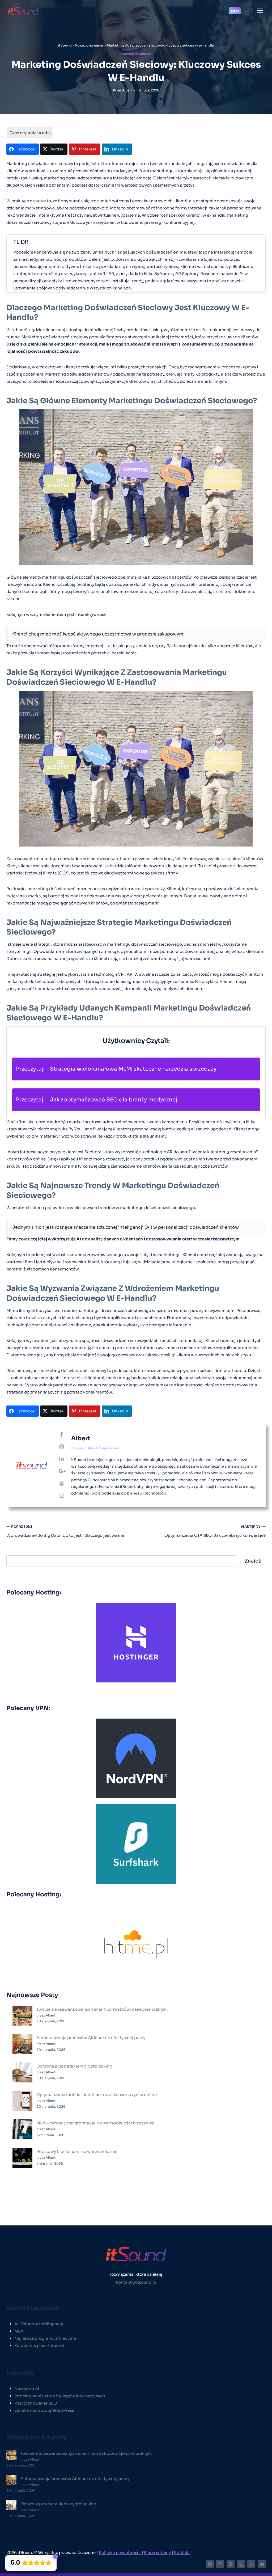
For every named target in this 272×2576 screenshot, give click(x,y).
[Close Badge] (55, 2557)
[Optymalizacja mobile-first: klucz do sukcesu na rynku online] (22, 2101)
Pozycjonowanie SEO (36, 2403)
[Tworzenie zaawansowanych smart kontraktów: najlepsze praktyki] (22, 2016)
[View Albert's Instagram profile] (61, 1447)
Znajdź (253, 1561)
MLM (235, 11)
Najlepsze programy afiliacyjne (45, 2338)
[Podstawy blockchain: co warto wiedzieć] (22, 2158)
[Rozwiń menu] (260, 10)
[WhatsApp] (251, 2564)
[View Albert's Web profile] (61, 1484)
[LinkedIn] (231, 2564)
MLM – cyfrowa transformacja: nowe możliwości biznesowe (95, 2123)
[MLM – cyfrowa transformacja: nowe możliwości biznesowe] (22, 2129)
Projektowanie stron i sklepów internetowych (60, 2396)
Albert (127, 90)
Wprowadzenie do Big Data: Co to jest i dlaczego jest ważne (65, 1531)
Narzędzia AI (27, 2389)
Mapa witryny (157, 2552)
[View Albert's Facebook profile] (61, 1435)
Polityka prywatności (120, 2552)
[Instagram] (220, 2564)
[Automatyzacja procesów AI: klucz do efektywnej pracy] (22, 2044)
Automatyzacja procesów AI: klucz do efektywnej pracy (91, 2038)
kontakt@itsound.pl (136, 2282)
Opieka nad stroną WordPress (44, 2410)
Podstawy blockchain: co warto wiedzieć (77, 2151)
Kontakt (182, 2552)
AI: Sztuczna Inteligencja (39, 2324)
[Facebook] (210, 2564)
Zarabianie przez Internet (39, 2345)
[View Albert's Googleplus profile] (61, 1471)
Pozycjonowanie (89, 45)
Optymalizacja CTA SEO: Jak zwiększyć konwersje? (215, 1531)
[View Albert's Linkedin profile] (61, 1459)
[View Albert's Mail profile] (61, 1496)
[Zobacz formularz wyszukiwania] (248, 11)
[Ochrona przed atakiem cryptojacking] (22, 2072)
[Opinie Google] (241, 2564)
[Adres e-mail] (262, 2564)
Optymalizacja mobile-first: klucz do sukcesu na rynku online (97, 2095)
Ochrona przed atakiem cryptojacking (74, 2066)
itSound (65, 45)
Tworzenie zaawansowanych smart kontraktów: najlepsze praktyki (102, 2009)
